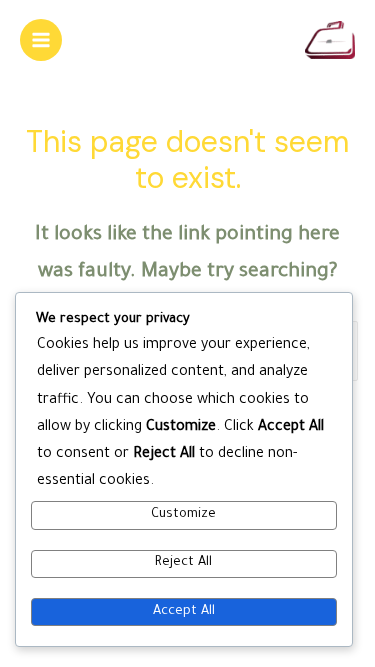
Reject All (183, 563)
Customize (183, 515)
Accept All (184, 612)
